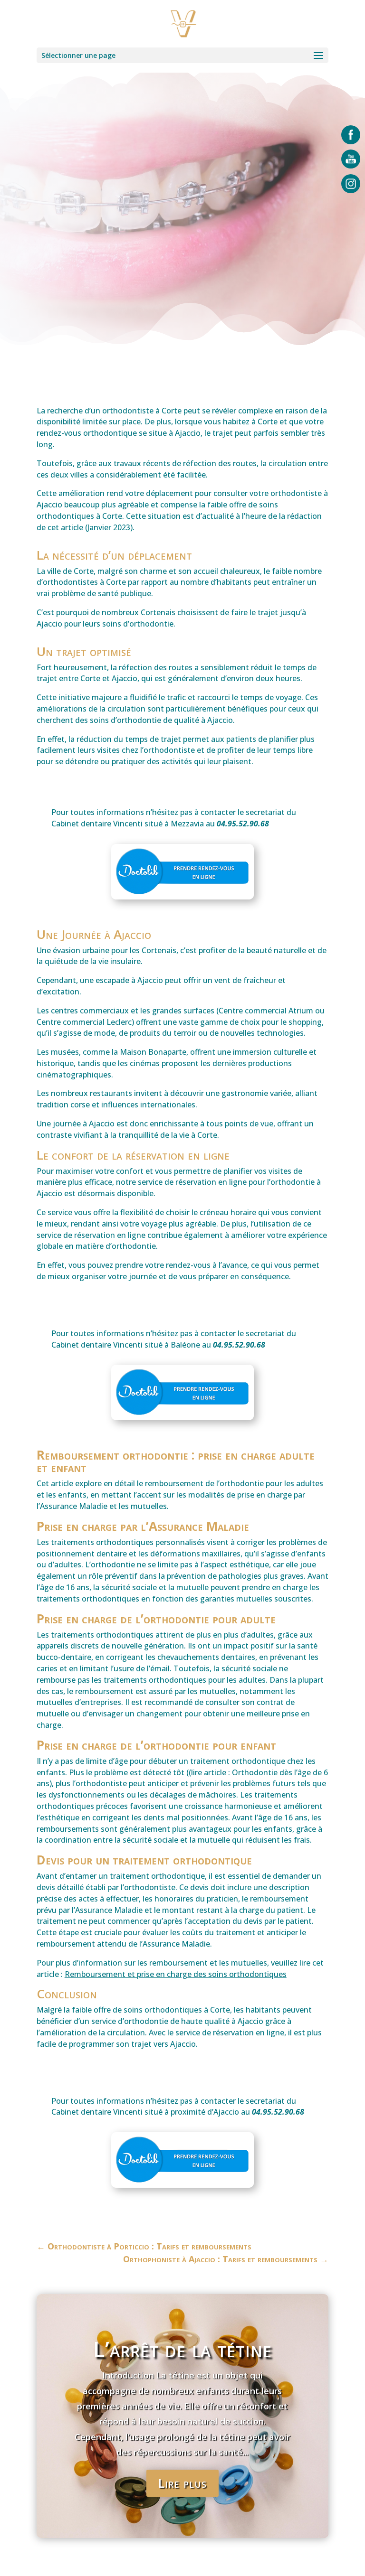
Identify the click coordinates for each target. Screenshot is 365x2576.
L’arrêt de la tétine (182, 2349)
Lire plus (182, 2483)
